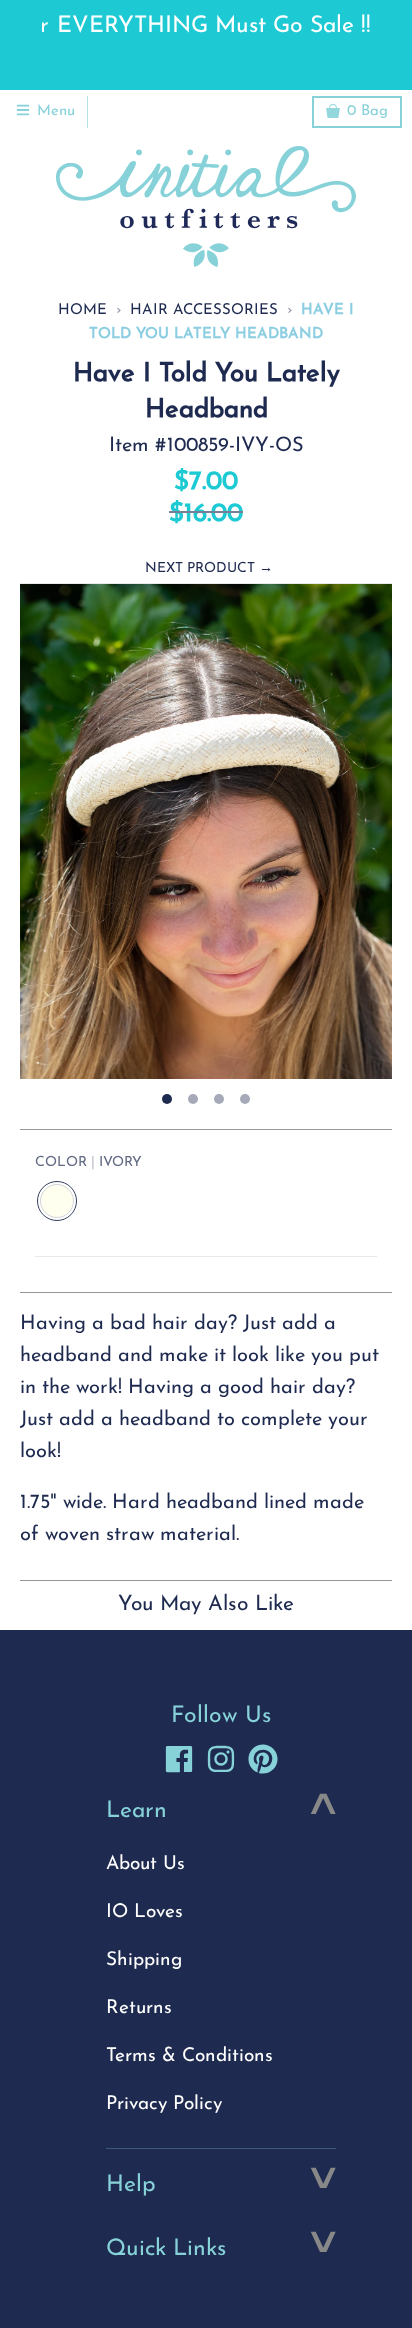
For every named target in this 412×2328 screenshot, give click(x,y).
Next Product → (209, 568)
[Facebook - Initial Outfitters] (179, 1759)
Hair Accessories (204, 310)
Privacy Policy (164, 2104)
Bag (367, 111)
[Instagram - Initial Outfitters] (221, 1759)
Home (82, 310)
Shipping (144, 1960)
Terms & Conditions (189, 2056)
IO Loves (144, 1912)
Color (88, 1162)
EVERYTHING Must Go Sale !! (206, 26)
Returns (139, 2008)
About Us (145, 1864)
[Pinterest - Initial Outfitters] (263, 1759)
